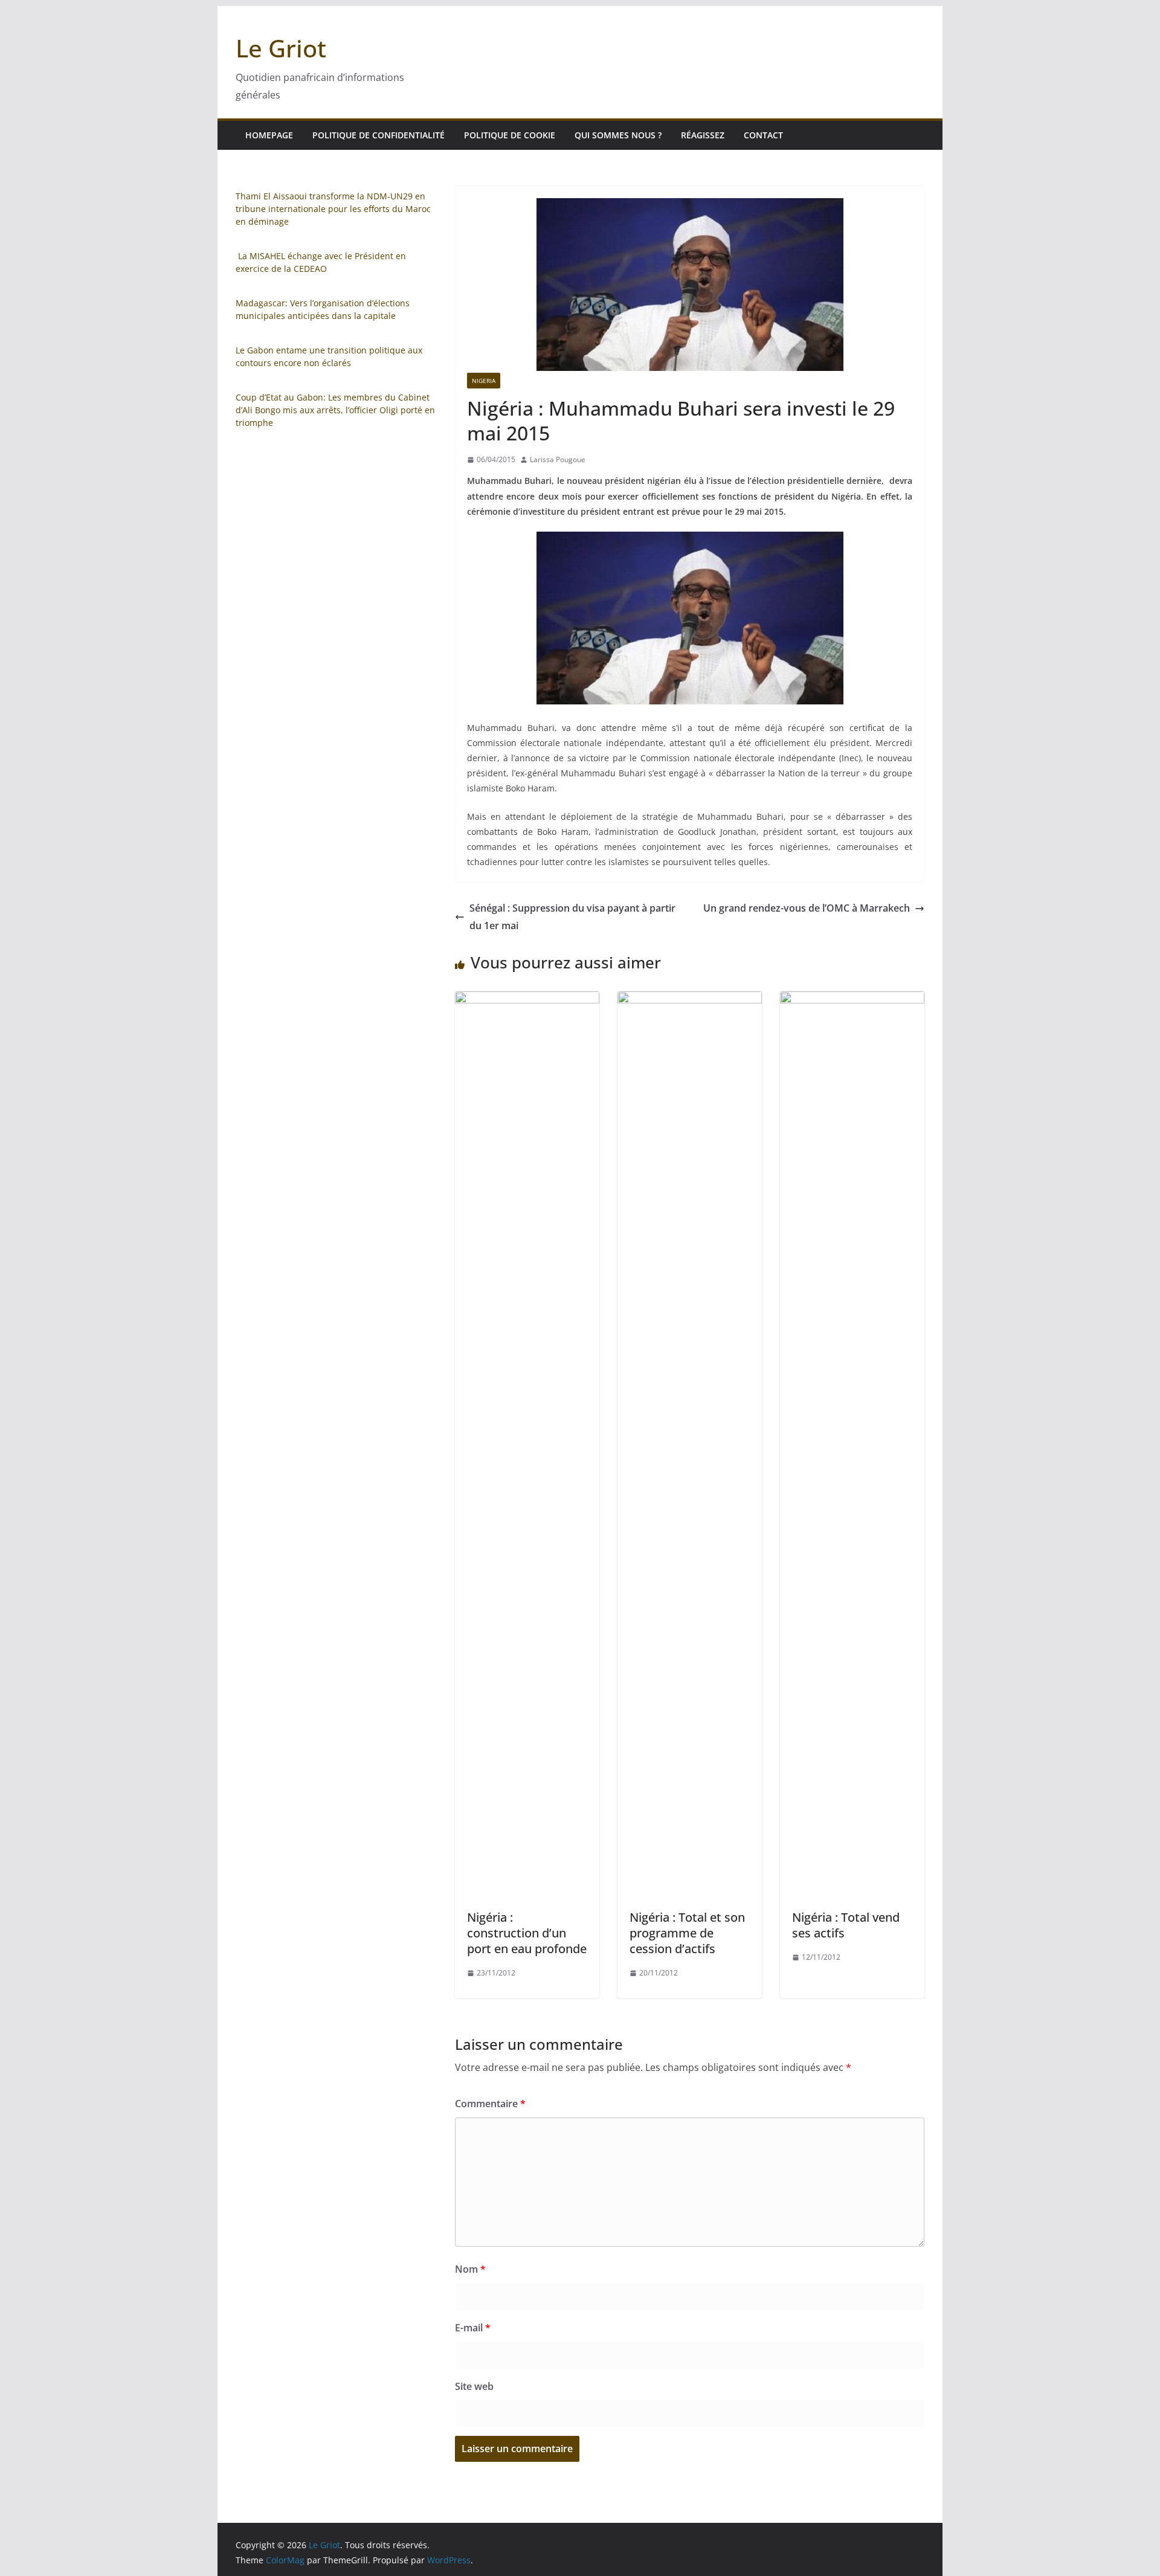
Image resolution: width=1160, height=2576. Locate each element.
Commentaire (490, 2104)
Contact (763, 135)
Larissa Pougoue (558, 459)
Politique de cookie (510, 135)
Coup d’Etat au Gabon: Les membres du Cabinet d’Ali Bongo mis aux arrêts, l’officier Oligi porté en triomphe (335, 410)
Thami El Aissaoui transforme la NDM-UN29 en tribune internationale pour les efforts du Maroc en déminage (333, 209)
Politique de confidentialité (379, 135)
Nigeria (484, 381)
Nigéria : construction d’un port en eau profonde (527, 1933)
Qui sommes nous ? (618, 135)
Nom (470, 2269)
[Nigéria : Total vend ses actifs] (852, 1000)
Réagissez (703, 135)
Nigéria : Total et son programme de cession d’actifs (687, 1933)
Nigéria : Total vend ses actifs (846, 1925)
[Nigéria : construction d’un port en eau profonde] (527, 1000)
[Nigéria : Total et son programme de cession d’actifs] (690, 1000)
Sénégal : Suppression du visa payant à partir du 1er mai (572, 917)
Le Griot (281, 48)
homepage (269, 135)
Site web (474, 2386)
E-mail (473, 2328)
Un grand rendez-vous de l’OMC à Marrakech (807, 908)
